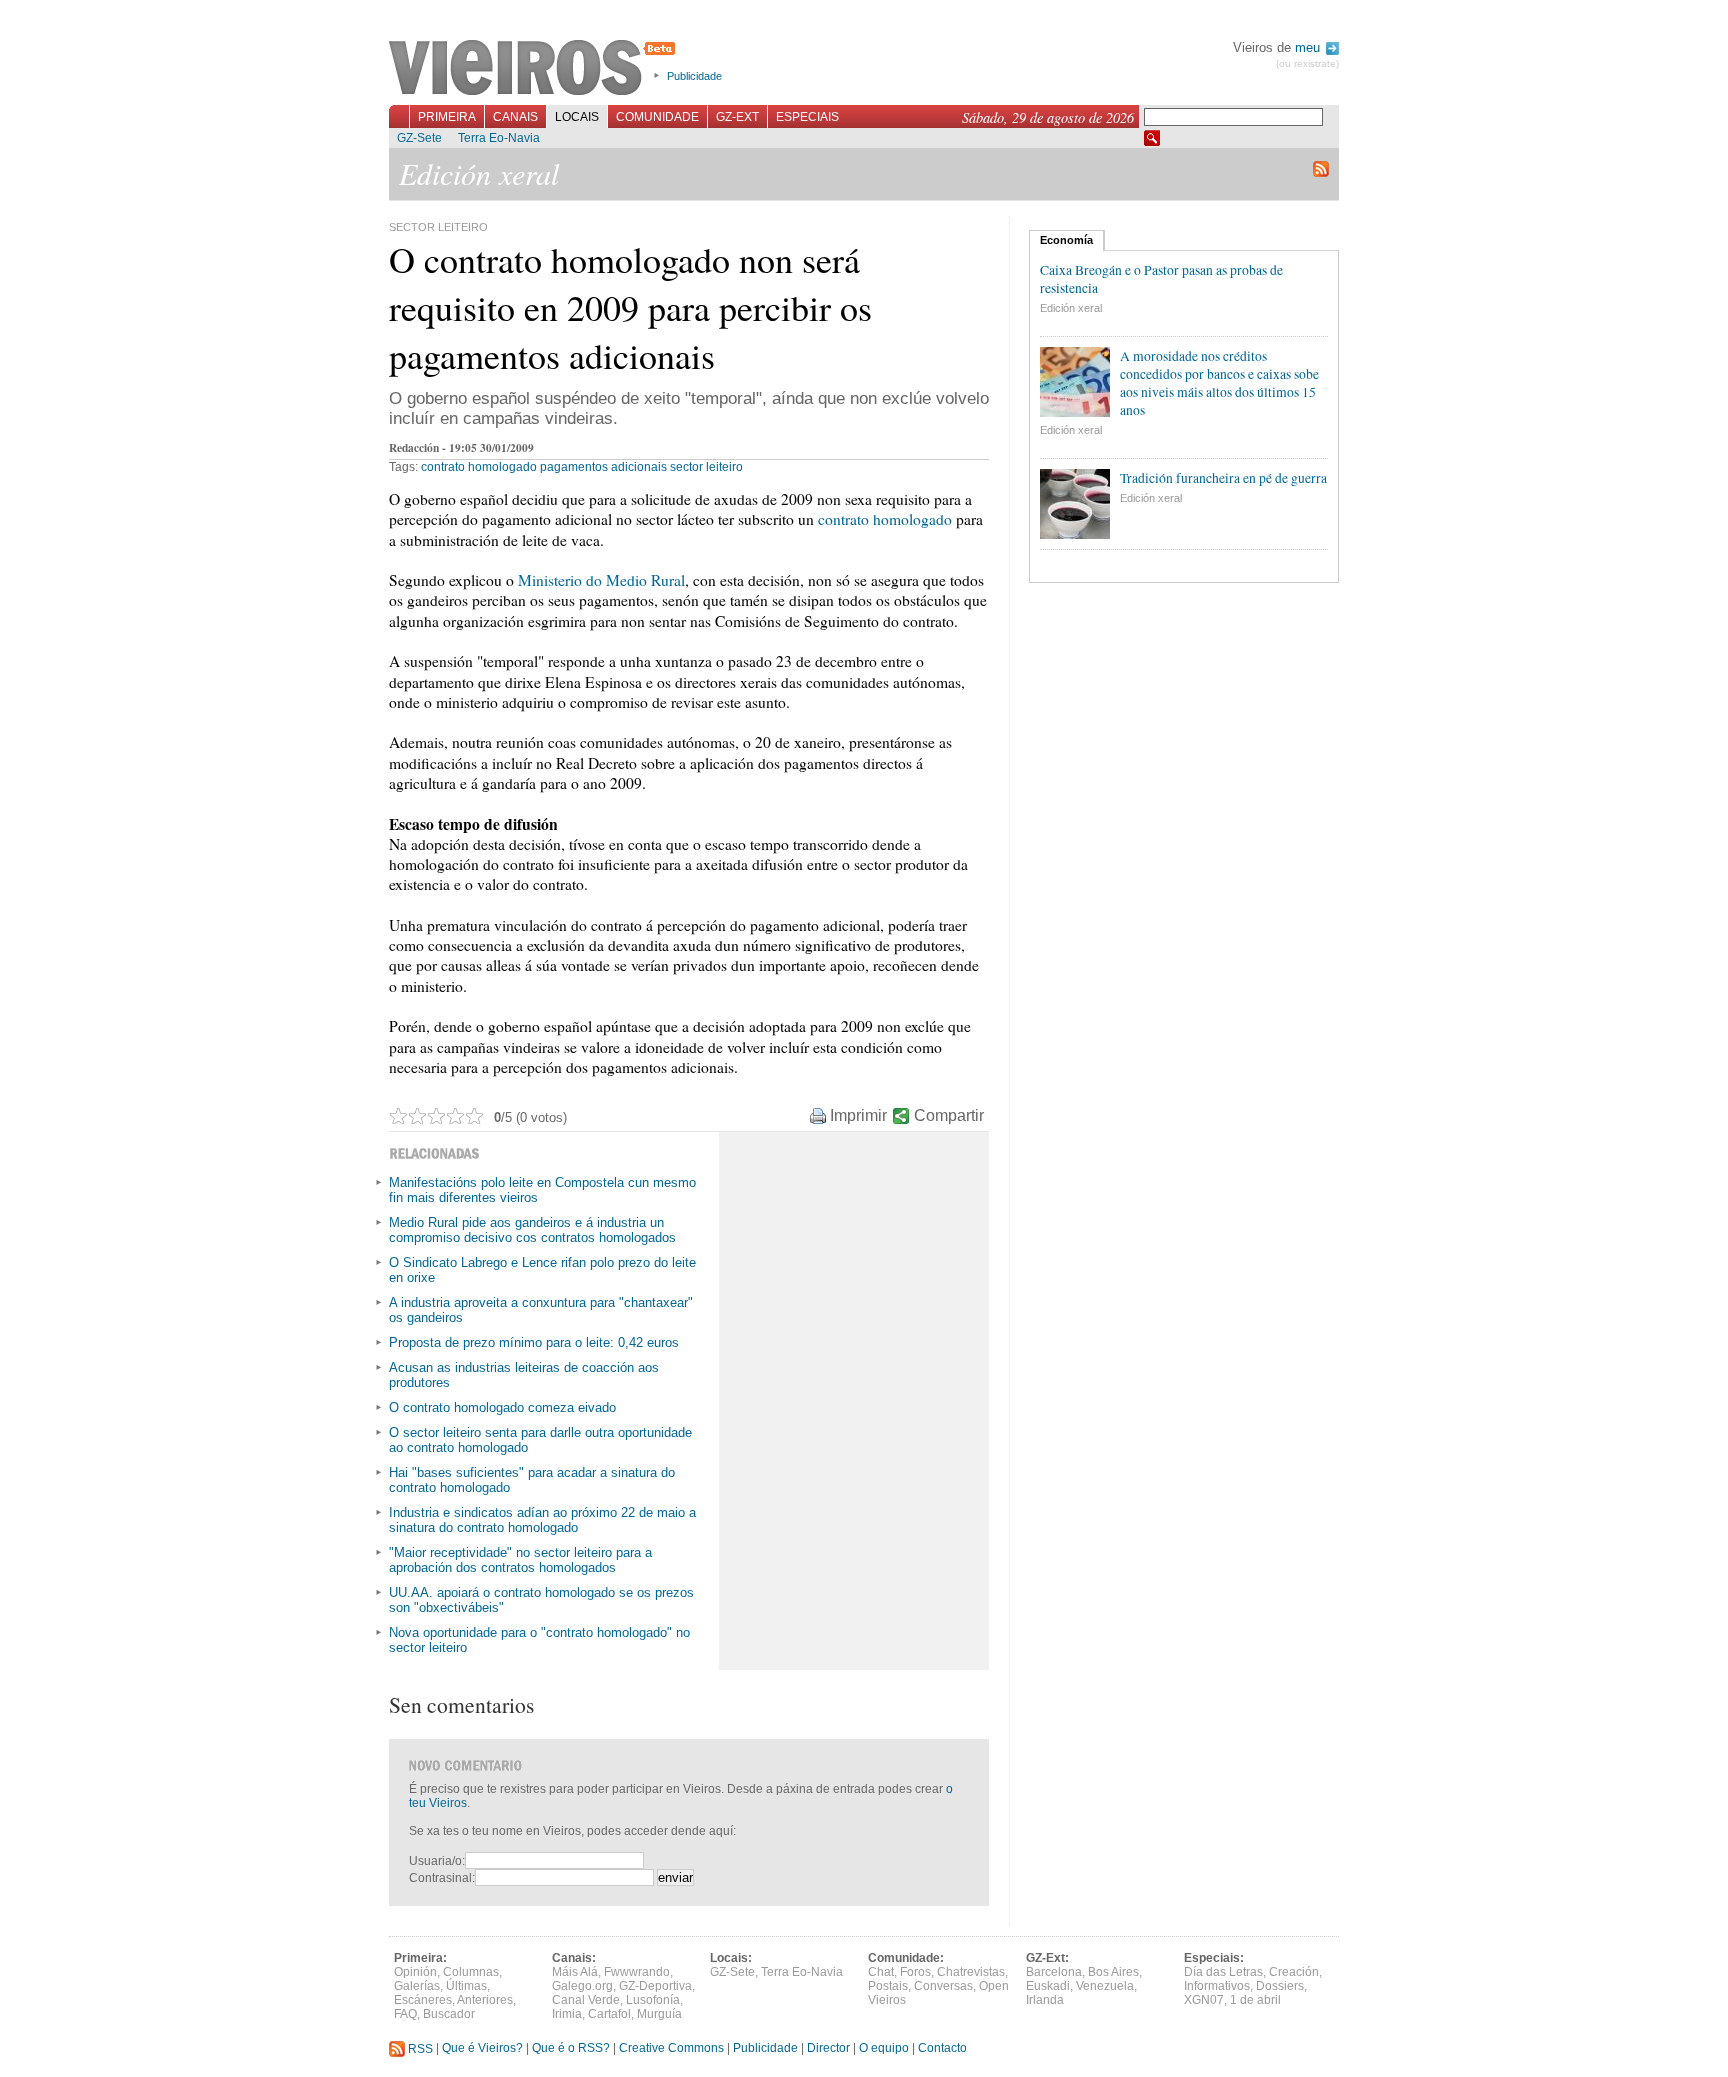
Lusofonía (653, 2000)
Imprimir (858, 1115)
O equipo (884, 2049)
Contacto (942, 2049)
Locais (577, 117)
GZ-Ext (737, 117)
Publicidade (694, 76)
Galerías (417, 1986)
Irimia (567, 2014)
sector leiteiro (706, 467)
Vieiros (535, 69)
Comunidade (657, 117)
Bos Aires (1113, 1972)
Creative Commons (671, 2049)
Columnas (471, 1972)
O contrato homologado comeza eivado (502, 1407)
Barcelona (1054, 1972)
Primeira (447, 117)
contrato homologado (479, 467)
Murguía (659, 2014)
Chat (881, 1972)
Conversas (943, 1986)
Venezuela (1105, 1986)
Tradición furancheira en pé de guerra (1223, 478)
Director (828, 2049)
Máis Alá (575, 1972)
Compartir (949, 1115)
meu (1309, 47)
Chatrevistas (971, 1972)
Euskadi (1048, 1986)
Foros (915, 1972)
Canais (515, 117)
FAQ (405, 2014)
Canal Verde (586, 2000)
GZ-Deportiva (655, 1986)
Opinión (415, 1972)
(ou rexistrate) (1307, 63)
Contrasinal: (442, 1878)
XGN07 (1204, 2000)
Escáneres (423, 2000)
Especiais (807, 117)
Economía (1066, 240)
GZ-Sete (419, 138)
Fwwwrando (637, 1972)
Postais (888, 1986)
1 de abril (1255, 2000)
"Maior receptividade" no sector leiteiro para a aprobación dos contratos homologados (520, 1560)
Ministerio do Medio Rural (601, 580)
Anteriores (485, 2000)
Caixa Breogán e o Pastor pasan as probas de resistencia (1161, 279)
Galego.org (582, 1986)
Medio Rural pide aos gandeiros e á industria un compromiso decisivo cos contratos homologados (532, 1230)
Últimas (466, 1986)
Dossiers (1280, 1986)
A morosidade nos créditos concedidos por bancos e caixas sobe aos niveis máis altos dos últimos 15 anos (1219, 383)
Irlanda (1045, 2000)
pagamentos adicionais (603, 467)
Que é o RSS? (571, 2049)
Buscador (449, 2014)
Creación (1294, 1972)
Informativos (1217, 1986)
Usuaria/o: (437, 1861)
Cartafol (609, 2014)
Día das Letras (1223, 1972)
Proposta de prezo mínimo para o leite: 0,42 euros (534, 1342)
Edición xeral (1071, 308)
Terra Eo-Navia (499, 138)
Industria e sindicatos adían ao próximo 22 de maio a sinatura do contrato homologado (542, 1520)
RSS (419, 2049)
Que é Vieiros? (482, 2049)
